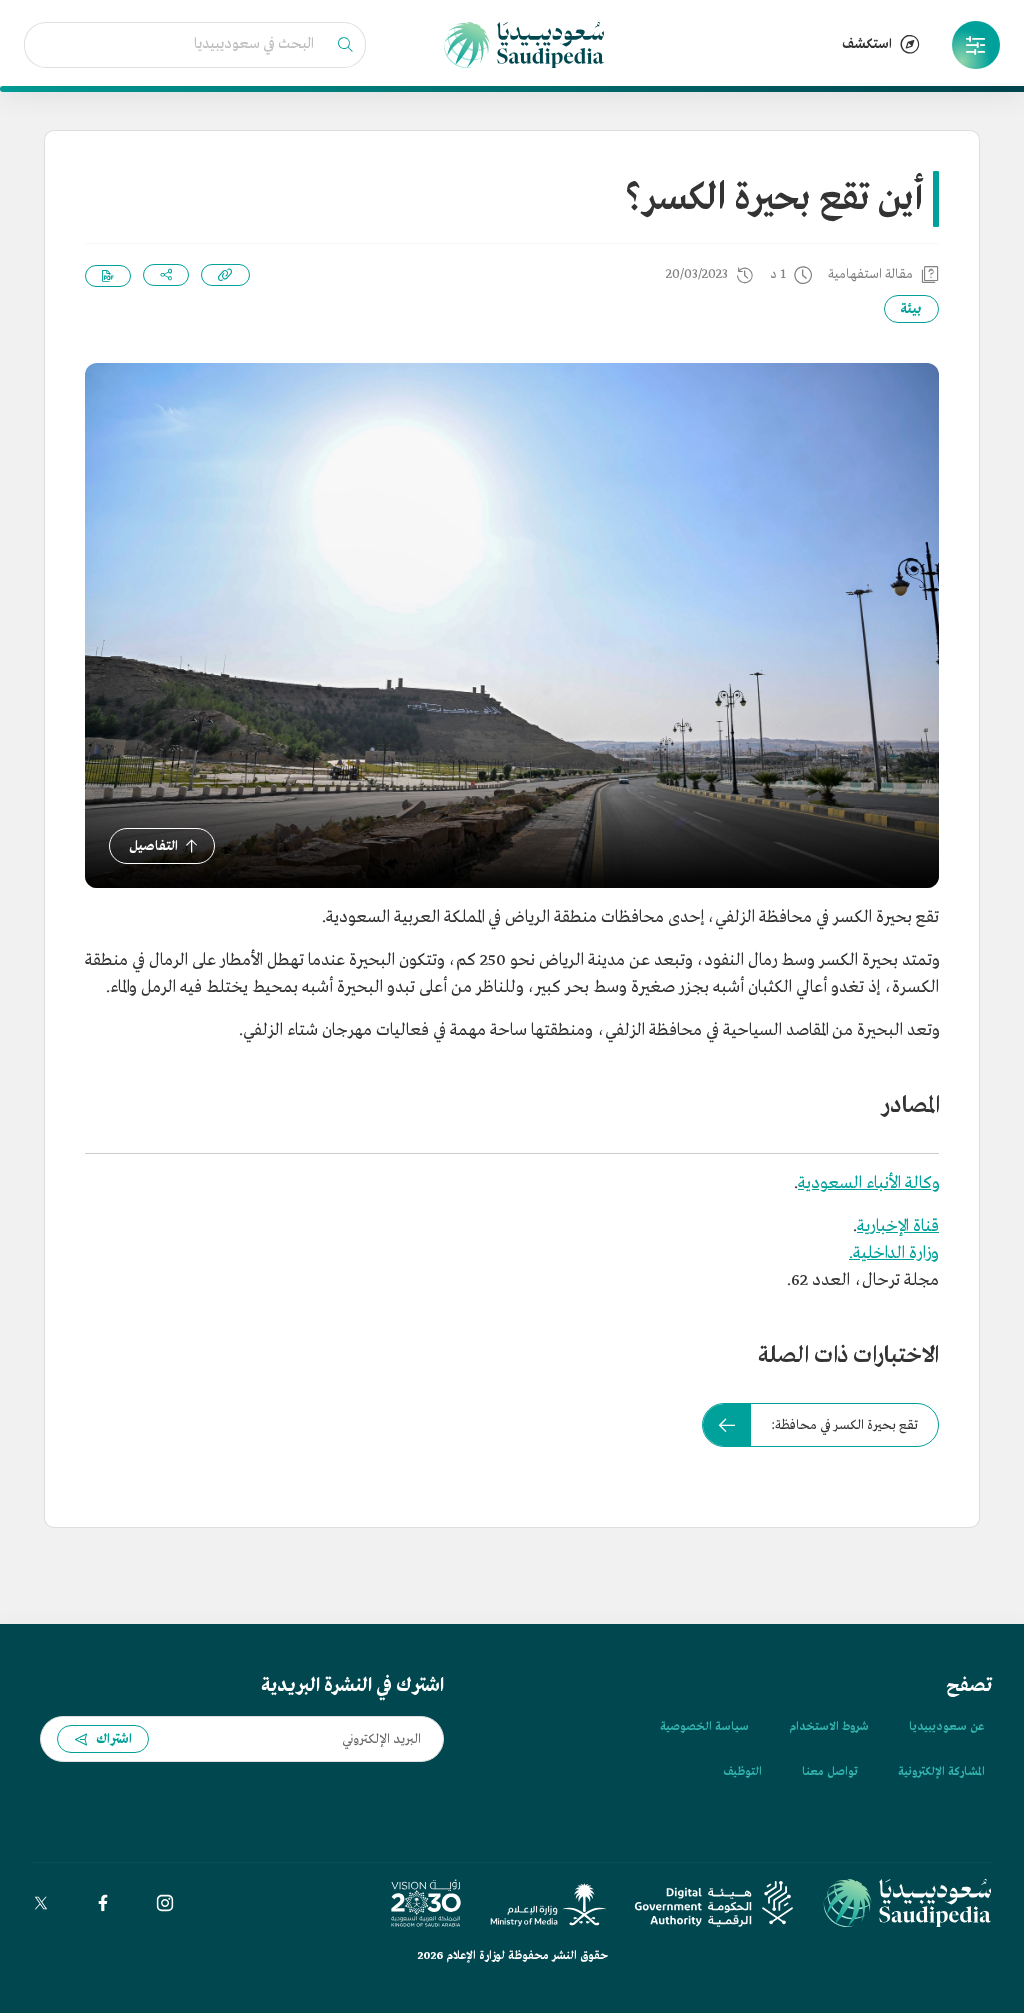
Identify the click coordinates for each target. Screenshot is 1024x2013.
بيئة (911, 309)
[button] (976, 45)
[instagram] (165, 1903)
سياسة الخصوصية (704, 1727)
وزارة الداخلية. (894, 1253)
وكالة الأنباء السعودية (868, 1183)
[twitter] (41, 1903)
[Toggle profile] (976, 45)
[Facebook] (103, 1903)
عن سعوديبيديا (946, 1727)
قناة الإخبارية (898, 1226)
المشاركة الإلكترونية (941, 1772)
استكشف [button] (867, 44)
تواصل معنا (830, 1772)
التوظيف (742, 1772)
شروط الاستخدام (829, 1727)
